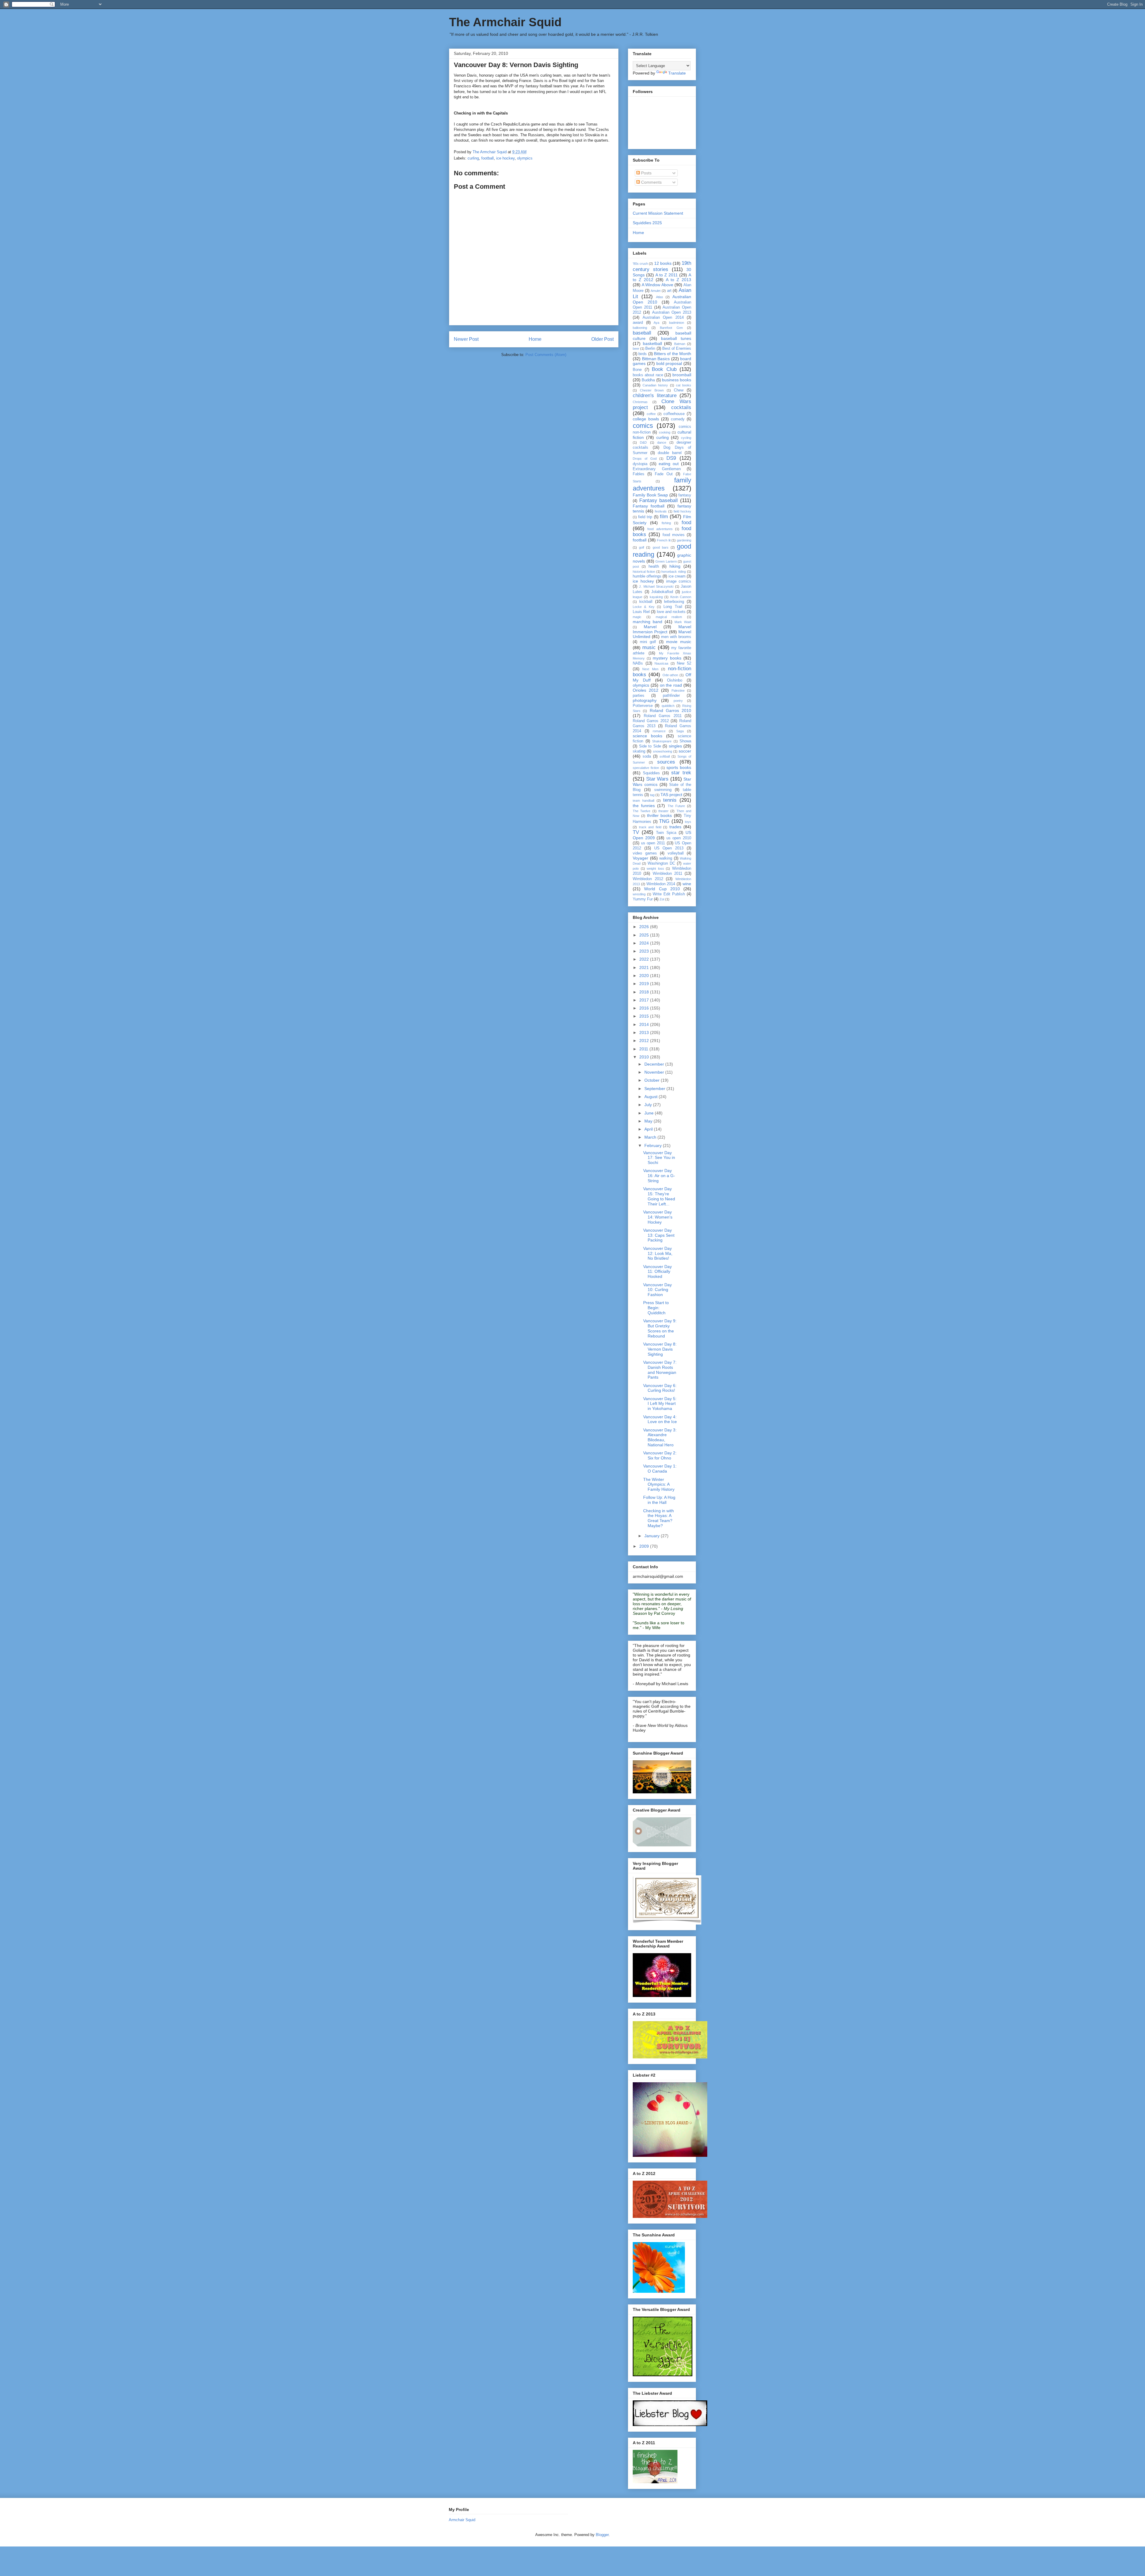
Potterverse (643, 706)
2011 (644, 1049)
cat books (684, 385)
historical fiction (644, 572)
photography (645, 700)
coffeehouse (674, 414)
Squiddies (651, 773)
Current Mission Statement (658, 213)
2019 (645, 984)
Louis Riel (641, 612)
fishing (666, 523)
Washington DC (661, 863)
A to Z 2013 (679, 280)
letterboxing (674, 602)
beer (636, 349)
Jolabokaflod (662, 592)
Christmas (640, 402)
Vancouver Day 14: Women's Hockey (658, 1217)
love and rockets (671, 612)
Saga (680, 731)
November (655, 1072)
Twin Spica (666, 833)
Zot (662, 899)
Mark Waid (683, 622)
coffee (651, 414)
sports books (679, 767)
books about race (648, 375)
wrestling (639, 894)
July (649, 1105)
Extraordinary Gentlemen (657, 469)
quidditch (668, 706)
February (654, 1145)
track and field (650, 827)
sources (666, 762)
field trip (645, 517)
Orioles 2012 (646, 690)
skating (639, 751)
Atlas (660, 297)
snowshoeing (663, 751)
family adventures (662, 484)
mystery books (667, 658)
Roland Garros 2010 (671, 710)
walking (666, 858)
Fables (639, 474)
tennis (670, 800)
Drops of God (645, 459)
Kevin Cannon (681, 597)
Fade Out (664, 474)
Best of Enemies (677, 349)
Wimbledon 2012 (648, 879)
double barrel (670, 453)
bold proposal (669, 363)
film (664, 517)
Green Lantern (666, 561)
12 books (663, 263)
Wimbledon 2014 (661, 884)
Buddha (648, 380)
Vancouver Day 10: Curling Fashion (657, 1290)
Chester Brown (652, 390)
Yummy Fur (643, 899)
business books (677, 380)
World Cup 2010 (662, 889)
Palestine (678, 691)
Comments (651, 182)
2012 (645, 1041)
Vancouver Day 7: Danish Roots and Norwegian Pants (660, 1370)
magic (637, 617)
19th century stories (662, 266)
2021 (645, 967)
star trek (681, 773)
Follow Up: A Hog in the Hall (659, 1500)
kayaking (656, 597)
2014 (645, 1024)
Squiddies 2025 (647, 223)
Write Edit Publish (669, 894)
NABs (638, 663)
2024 (645, 943)
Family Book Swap (650, 495)
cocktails (681, 407)
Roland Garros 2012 (651, 721)
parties (639, 696)
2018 (645, 992)
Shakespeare (662, 741)
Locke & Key (644, 607)
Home (535, 339)
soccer (685, 751)
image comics (679, 581)
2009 (645, 1546)
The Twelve (642, 811)
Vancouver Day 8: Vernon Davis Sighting (660, 1349)
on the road (671, 685)
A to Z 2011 (667, 275)
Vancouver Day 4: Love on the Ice (660, 1419)
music (649, 647)
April (649, 1129)
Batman (680, 344)
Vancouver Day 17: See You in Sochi (659, 1158)
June (650, 1113)
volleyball (676, 853)
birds (643, 354)
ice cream (677, 576)
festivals (661, 511)
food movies (674, 535)
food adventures (660, 529)
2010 (645, 1057)
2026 (645, 927)
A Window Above (657, 285)
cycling (686, 438)
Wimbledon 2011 (667, 874)
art (669, 291)
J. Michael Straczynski (656, 586)
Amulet (656, 291)
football (488, 158)
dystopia (640, 464)
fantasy (685, 495)
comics (643, 426)
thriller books (660, 815)
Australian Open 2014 (663, 318)
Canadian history (655, 385)
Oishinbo (675, 680)
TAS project (671, 795)
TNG (664, 821)
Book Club (664, 369)
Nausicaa (661, 663)
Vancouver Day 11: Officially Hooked (657, 1272)
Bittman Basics (656, 359)
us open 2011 (653, 843)
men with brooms (676, 637)
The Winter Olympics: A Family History (659, 1484)
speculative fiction (646, 768)
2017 (645, 1000)
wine (687, 884)
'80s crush (640, 264)
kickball (646, 602)
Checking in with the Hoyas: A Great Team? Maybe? (659, 1518)
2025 (645, 935)
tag (652, 795)
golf (642, 547)
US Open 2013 (669, 848)
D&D (643, 442)
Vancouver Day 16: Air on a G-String (659, 1176)
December (655, 1064)
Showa (685, 741)
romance (659, 731)
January (653, 1536)
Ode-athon (670, 675)
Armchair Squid (462, 2520)
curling (473, 158)
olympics (525, 158)
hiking (675, 566)
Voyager (640, 858)
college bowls (646, 419)
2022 (645, 959)
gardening (684, 540)
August (652, 1097)
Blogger (602, 2535)
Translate (677, 73)
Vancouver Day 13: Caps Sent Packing (659, 1235)
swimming (663, 790)
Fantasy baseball (659, 500)
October (653, 1080)
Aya (656, 323)
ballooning (640, 328)
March (651, 1137)
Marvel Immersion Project (662, 629)
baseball (642, 333)
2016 (645, 1008)
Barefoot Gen (671, 328)
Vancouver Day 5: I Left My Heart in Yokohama (660, 1404)
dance (662, 442)
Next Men (650, 669)
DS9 (671, 458)
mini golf (648, 642)
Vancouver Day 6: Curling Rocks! (660, 1388)
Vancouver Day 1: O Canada (660, 1469)
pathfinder (671, 696)
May (649, 1121)
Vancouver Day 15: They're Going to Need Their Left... (659, 1196)
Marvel (650, 627)
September (655, 1089)
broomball (682, 375)
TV (636, 832)
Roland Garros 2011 (663, 716)
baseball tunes (676, 338)
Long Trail (673, 607)
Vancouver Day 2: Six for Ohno (660, 1455)
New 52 (684, 663)
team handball (643, 801)
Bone (637, 370)
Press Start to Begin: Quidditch (656, 1308)
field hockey (682, 511)
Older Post (602, 339)
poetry (678, 701)
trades (675, 827)
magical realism (669, 617)
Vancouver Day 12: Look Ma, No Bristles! (658, 1253)
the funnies (644, 806)
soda (647, 756)
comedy (678, 419)
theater (663, 811)
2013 (645, 1032)
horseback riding (674, 572)
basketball (652, 343)
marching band (647, 622)
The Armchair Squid (505, 22)
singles (675, 746)
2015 (645, 1016)
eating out (669, 464)
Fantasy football (649, 506)
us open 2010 (679, 838)
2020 (645, 976)
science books (647, 736)
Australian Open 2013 (672, 312)
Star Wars (657, 779)
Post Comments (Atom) (546, 355)
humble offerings (647, 576)
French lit (664, 540)
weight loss (655, 869)
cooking (665, 432)
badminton (677, 323)
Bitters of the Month (673, 354)
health (654, 566)
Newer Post (466, 339)
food (686, 523)
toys (688, 822)
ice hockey (505, 158)
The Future (676, 806)
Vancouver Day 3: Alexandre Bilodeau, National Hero (660, 1437)
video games (645, 853)
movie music (679, 642)
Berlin (650, 349)
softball (665, 756)
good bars (661, 547)
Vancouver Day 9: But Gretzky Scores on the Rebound (660, 1328)
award (638, 323)
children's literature (655, 395)
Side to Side (650, 746)
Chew (679, 390)
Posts (646, 173)
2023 (645, 951)
